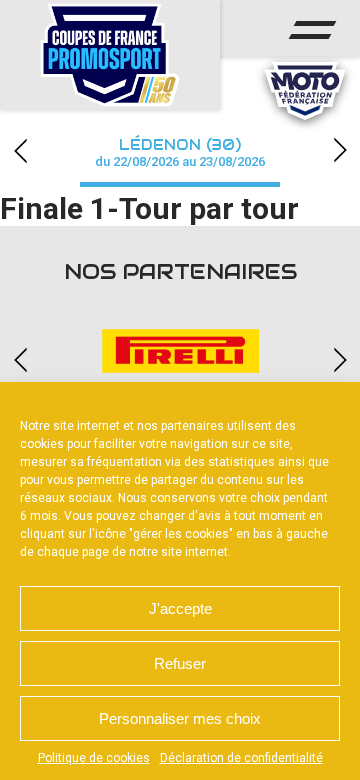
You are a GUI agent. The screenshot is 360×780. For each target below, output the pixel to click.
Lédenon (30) (180, 152)
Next (340, 150)
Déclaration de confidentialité (241, 758)
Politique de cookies (94, 758)
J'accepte (180, 608)
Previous (20, 150)
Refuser (180, 663)
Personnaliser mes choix (180, 718)
